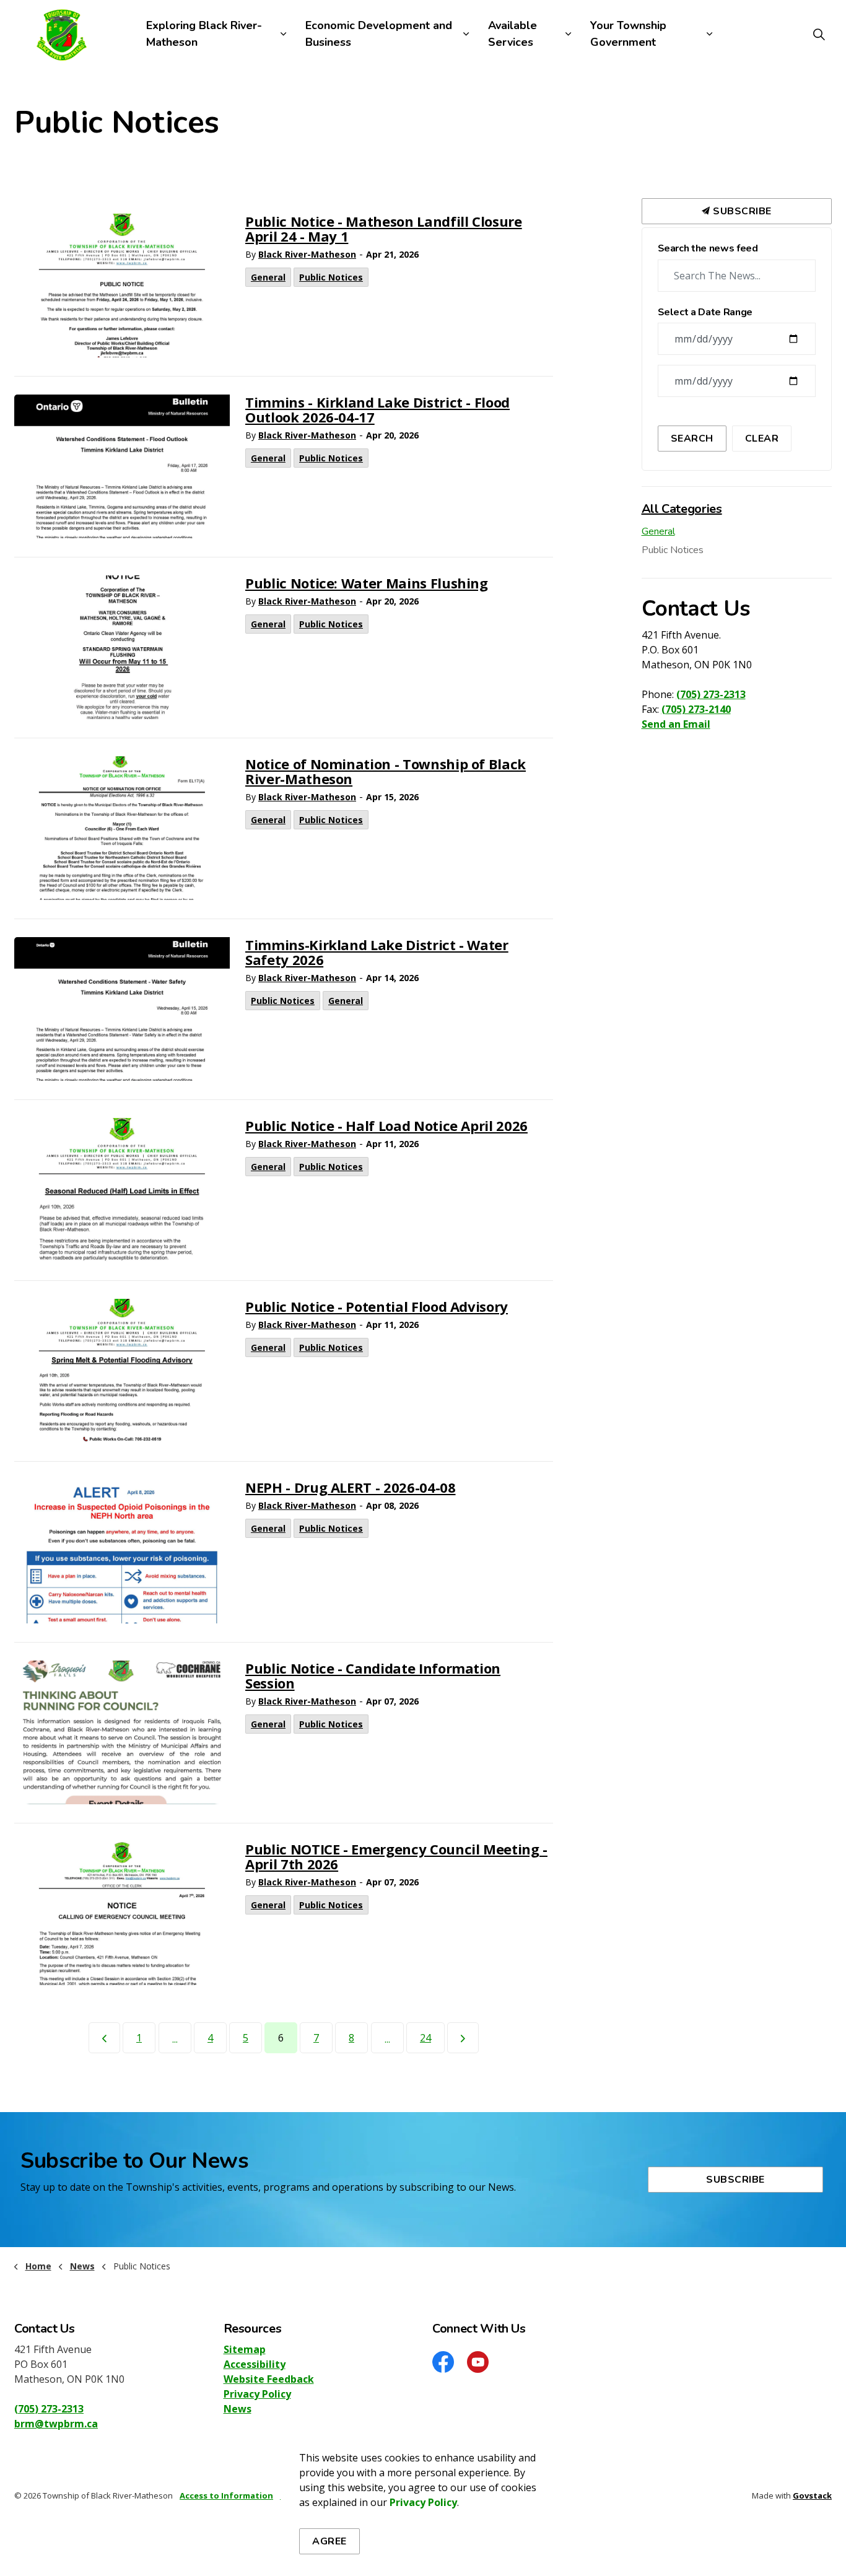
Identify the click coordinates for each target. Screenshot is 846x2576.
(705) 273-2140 (696, 709)
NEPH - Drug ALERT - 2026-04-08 (351, 1488)
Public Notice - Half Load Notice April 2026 (386, 1126)
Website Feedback (269, 2379)
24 (425, 2038)
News (238, 2409)
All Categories (682, 509)
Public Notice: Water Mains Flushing (367, 584)
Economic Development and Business (379, 34)
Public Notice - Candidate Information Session (373, 1676)
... (175, 2039)
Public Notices (331, 277)
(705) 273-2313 (711, 694)
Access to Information (226, 2495)
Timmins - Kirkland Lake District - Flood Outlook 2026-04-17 (377, 410)
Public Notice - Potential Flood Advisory (377, 1307)
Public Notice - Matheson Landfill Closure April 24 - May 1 (384, 229)
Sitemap (245, 2349)
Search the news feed (708, 249)
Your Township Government (628, 34)
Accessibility (255, 2364)
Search (692, 439)
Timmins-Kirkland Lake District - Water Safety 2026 (377, 953)
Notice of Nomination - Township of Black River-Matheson (386, 772)
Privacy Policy (257, 2394)
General (268, 277)
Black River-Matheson (307, 254)
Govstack (812, 2495)
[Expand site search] (819, 34)
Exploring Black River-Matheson (204, 34)
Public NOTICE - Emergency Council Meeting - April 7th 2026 (396, 1857)
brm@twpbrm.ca (56, 2424)
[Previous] (104, 2038)
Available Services (512, 34)
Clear (762, 439)
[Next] (463, 2038)
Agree (329, 2541)
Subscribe (741, 211)
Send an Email (676, 724)
